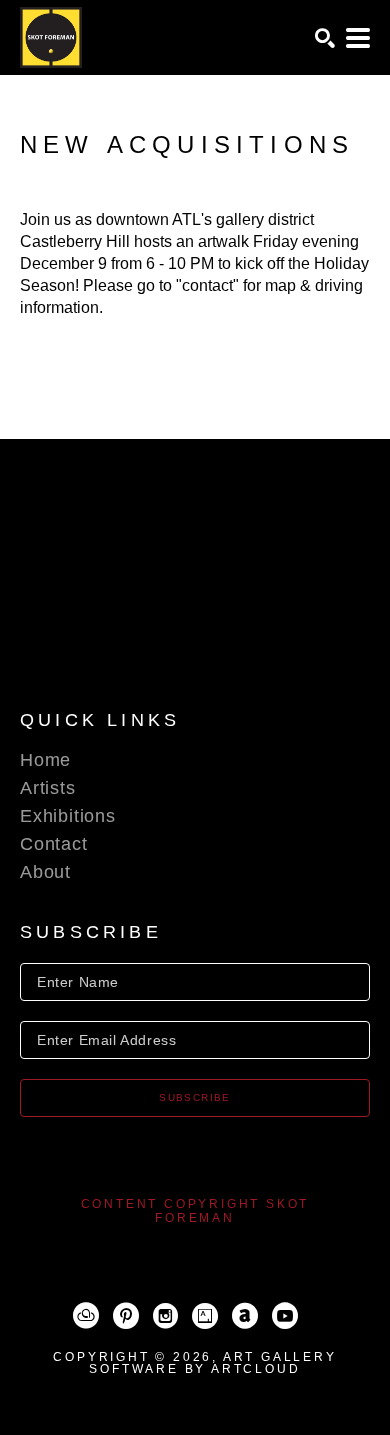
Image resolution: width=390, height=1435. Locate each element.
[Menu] (358, 38)
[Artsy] (205, 1316)
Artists (48, 788)
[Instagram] (165, 1316)
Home (45, 760)
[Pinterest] (126, 1316)
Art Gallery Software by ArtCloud (212, 1363)
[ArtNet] (245, 1316)
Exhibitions (68, 816)
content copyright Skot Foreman (195, 1211)
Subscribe (195, 1097)
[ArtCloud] (86, 1316)
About (45, 872)
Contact (54, 844)
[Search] (325, 38)
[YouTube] (285, 1316)
